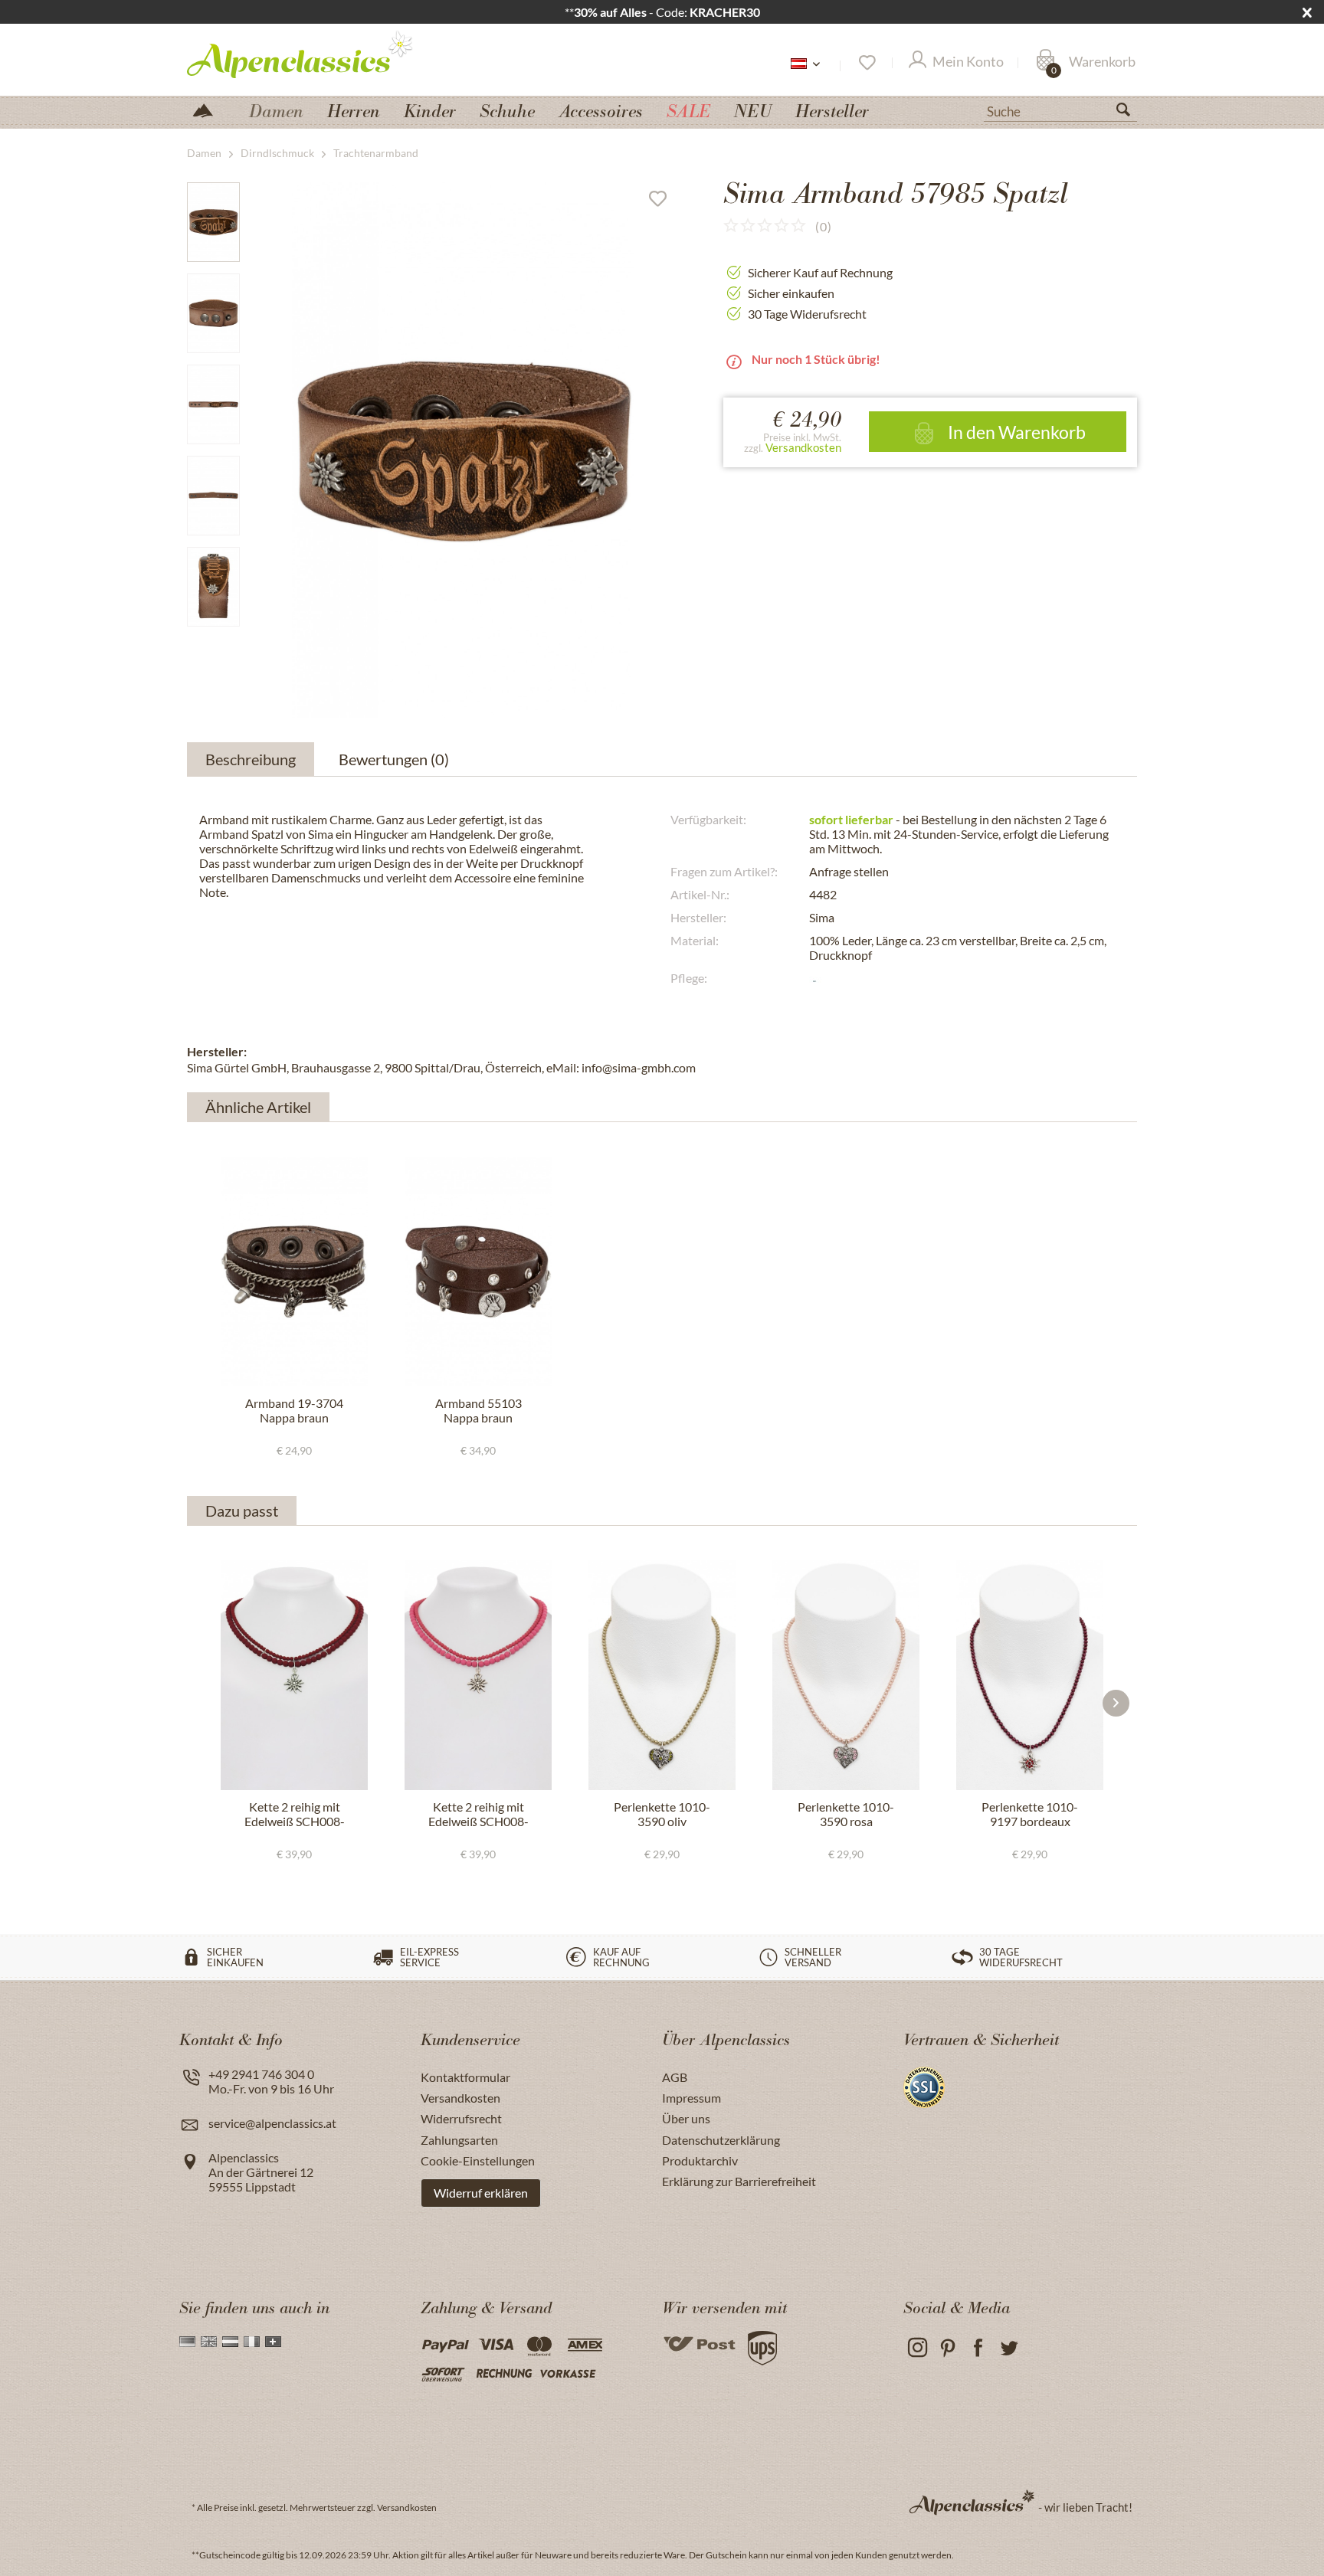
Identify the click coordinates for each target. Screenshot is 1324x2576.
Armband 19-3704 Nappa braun (294, 1410)
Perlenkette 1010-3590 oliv (662, 1814)
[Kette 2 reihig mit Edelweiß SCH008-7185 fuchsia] (478, 1675)
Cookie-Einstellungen (478, 2160)
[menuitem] (1060, 110)
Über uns (686, 2118)
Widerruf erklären (481, 2193)
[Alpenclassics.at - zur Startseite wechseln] (328, 54)
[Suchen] (1129, 113)
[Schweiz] (273, 2342)
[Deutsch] (187, 2342)
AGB (675, 2077)
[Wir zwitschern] (1009, 2348)
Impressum (691, 2098)
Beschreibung (251, 759)
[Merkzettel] (866, 63)
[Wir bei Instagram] (917, 2348)
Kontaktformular (465, 2077)
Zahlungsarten (459, 2140)
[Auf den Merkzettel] (664, 202)
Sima (822, 917)
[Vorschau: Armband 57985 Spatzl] (213, 222)
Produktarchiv (700, 2160)
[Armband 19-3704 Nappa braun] (294, 1272)
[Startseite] (209, 109)
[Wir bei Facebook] (978, 2348)
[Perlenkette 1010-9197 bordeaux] (1030, 1675)
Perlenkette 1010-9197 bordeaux (1030, 1814)
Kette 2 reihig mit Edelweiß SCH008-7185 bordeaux (295, 1815)
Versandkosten (803, 447)
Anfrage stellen (849, 871)
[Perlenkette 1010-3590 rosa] (846, 1675)
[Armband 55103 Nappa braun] (478, 1272)
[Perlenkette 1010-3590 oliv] (662, 1675)
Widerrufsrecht (461, 2118)
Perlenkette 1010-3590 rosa (846, 1814)
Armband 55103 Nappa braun (478, 1410)
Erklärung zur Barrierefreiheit (739, 2181)
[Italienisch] (252, 2342)
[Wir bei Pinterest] (947, 2348)
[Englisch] (209, 2342)
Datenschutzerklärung (721, 2140)
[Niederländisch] (230, 2342)
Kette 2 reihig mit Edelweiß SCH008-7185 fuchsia (478, 1815)
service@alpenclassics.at (272, 2123)
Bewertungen (394, 759)
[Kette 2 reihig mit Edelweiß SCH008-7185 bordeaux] (294, 1675)
